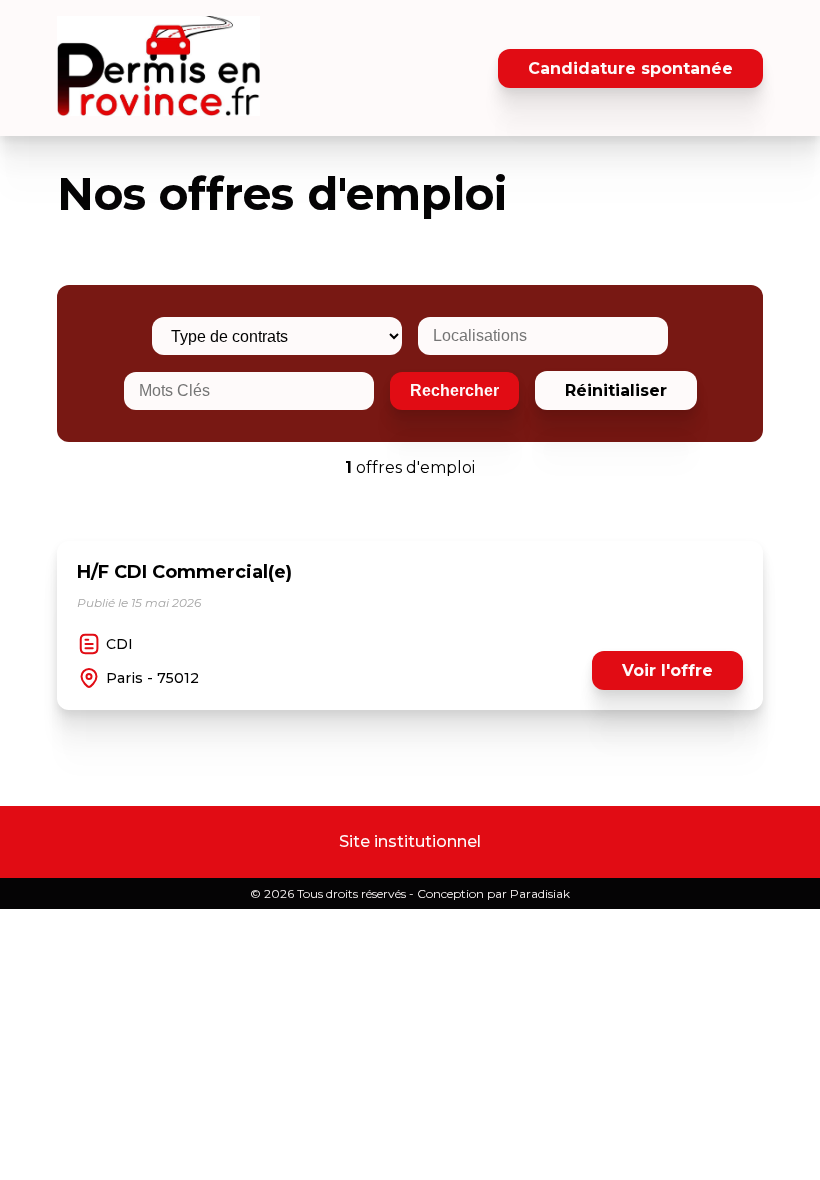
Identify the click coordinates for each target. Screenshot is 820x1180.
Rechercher (454, 390)
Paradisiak (540, 893)
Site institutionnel (410, 841)
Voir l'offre (667, 670)
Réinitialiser (616, 390)
